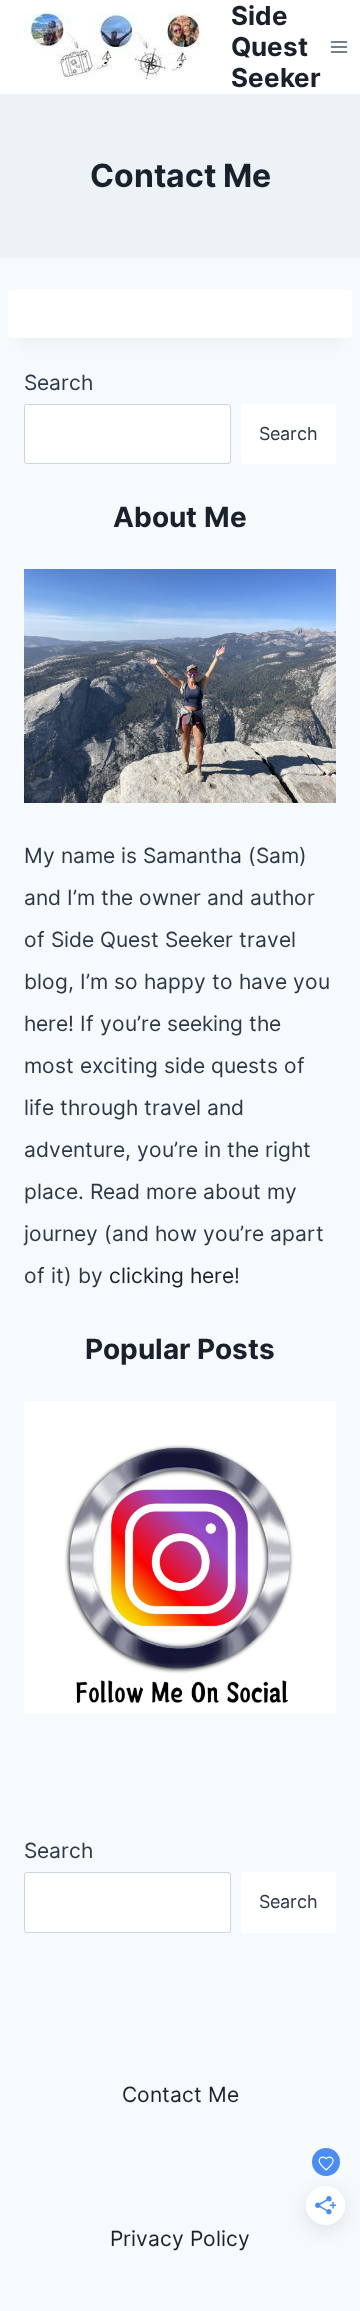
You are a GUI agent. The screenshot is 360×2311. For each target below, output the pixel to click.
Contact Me (180, 2094)
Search (58, 382)
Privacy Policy (180, 2238)
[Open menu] (339, 46)
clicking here (171, 1275)
